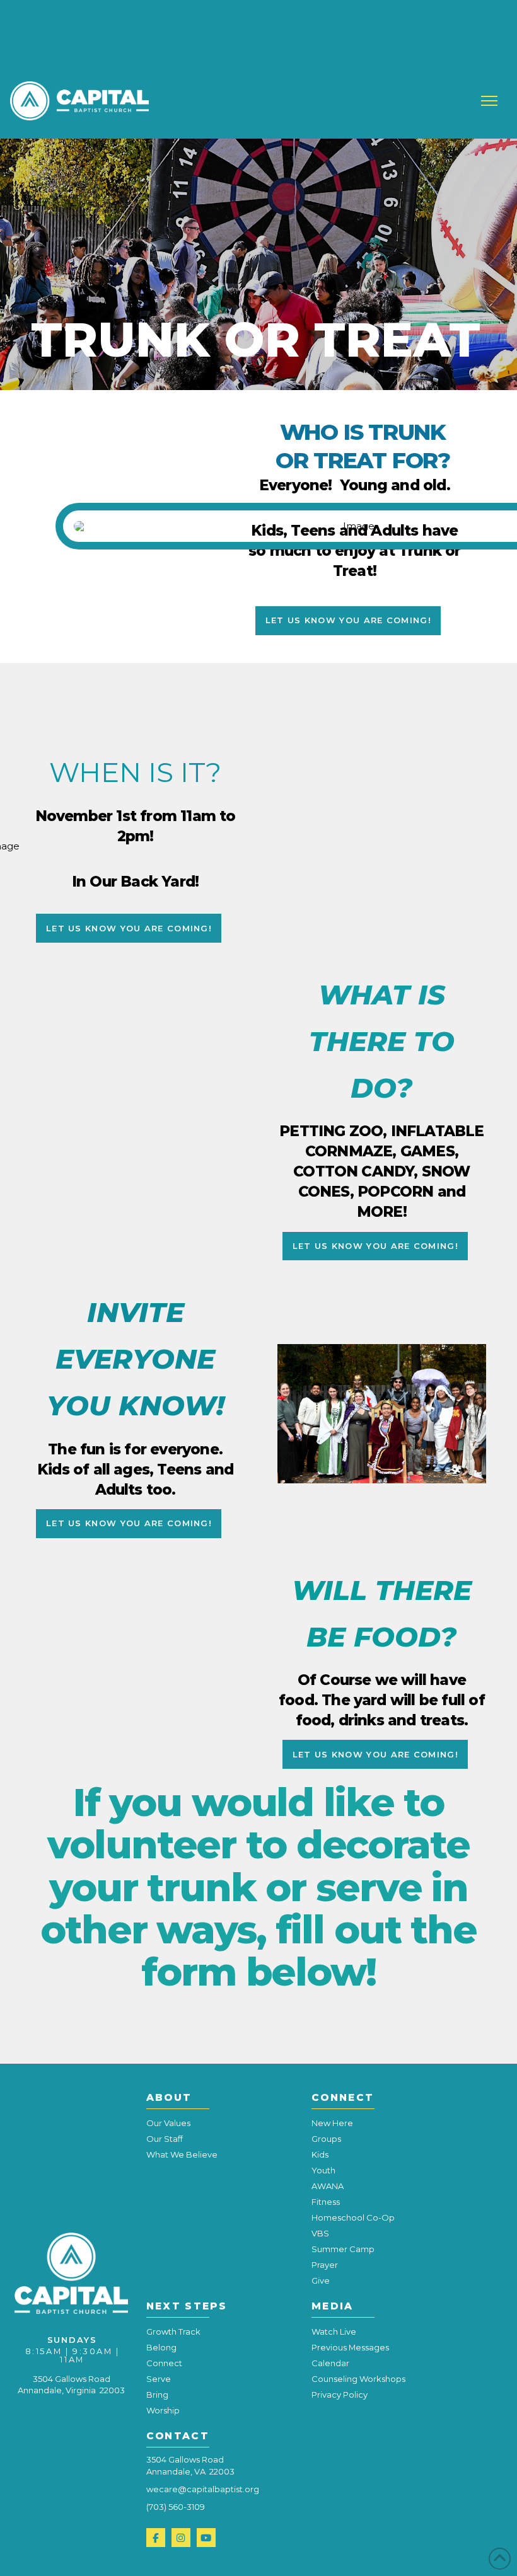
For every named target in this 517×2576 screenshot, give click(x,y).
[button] (489, 101)
